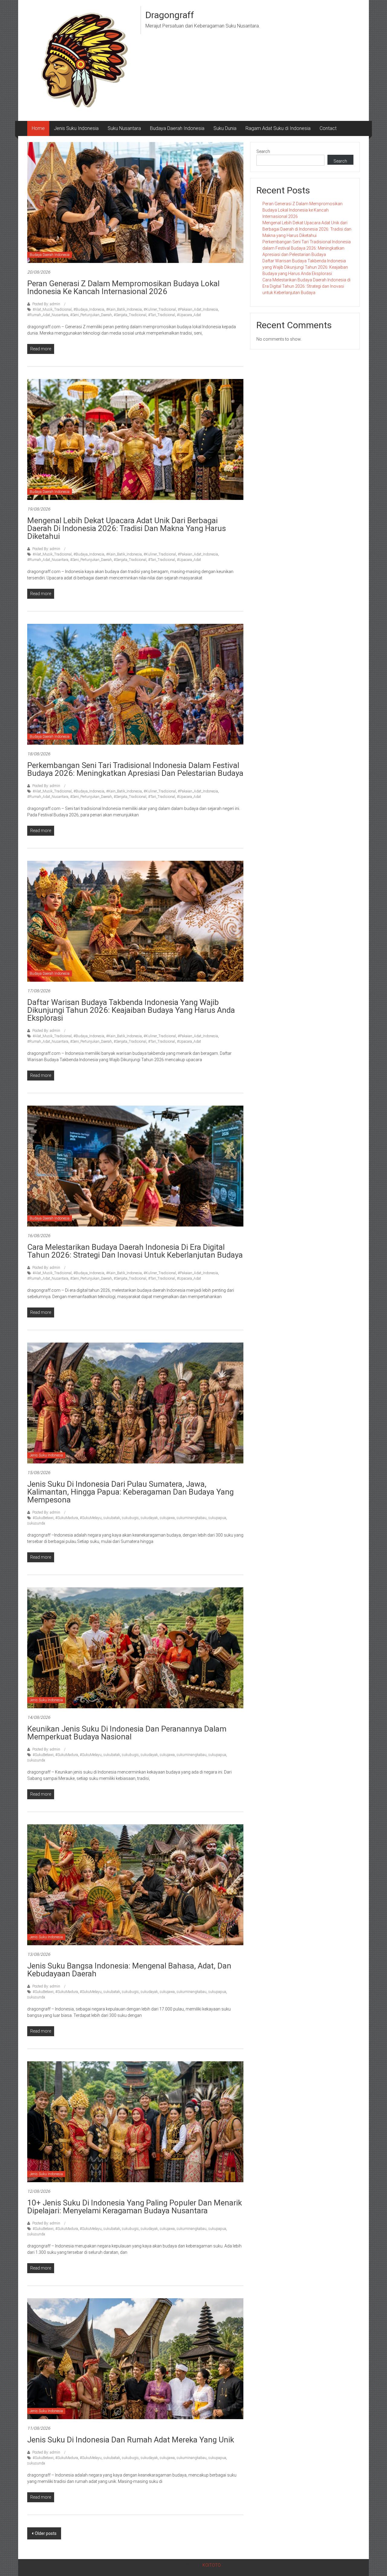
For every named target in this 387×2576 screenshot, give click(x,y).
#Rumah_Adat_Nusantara (48, 315)
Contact (328, 128)
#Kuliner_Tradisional (160, 309)
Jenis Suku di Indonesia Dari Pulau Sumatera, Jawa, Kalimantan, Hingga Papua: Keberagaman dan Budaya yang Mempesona (130, 1492)
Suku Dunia (225, 128)
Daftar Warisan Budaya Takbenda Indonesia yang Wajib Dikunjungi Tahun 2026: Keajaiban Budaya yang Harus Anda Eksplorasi (131, 1010)
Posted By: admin (46, 304)
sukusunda (36, 1523)
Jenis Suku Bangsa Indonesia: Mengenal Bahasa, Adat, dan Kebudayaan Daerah (129, 1970)
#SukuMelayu (91, 1518)
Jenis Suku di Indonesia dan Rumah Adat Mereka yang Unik (131, 2440)
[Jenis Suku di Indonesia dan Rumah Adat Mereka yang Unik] (135, 2358)
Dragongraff (170, 15)
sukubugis (130, 1518)
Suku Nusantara (124, 128)
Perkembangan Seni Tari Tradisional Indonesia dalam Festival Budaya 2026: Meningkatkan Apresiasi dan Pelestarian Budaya (135, 769)
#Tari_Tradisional (162, 315)
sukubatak (112, 1518)
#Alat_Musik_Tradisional (52, 309)
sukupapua (217, 1518)
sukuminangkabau (192, 1518)
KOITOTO (212, 2565)
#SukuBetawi (43, 1518)
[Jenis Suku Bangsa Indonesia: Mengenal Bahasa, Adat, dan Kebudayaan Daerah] (135, 1884)
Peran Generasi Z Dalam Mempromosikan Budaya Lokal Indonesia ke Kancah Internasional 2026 (123, 287)
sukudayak (149, 1518)
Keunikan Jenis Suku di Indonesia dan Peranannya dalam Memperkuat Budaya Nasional (127, 1733)
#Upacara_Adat (189, 315)
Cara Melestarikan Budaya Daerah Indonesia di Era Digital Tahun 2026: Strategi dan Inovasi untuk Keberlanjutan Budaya (135, 1251)
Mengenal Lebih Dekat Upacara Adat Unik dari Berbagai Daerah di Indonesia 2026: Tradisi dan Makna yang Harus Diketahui (127, 528)
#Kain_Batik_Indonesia (124, 309)
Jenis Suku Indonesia (76, 128)
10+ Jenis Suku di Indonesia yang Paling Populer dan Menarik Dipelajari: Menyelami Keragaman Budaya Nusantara (135, 2207)
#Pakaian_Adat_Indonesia (198, 309)
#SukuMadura (67, 1518)
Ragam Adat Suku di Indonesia (278, 128)
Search (263, 151)
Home (38, 128)
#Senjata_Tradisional (130, 315)
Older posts (46, 2533)
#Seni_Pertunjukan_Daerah (91, 315)
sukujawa (167, 1518)
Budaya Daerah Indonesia (177, 128)
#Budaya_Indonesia (89, 309)
